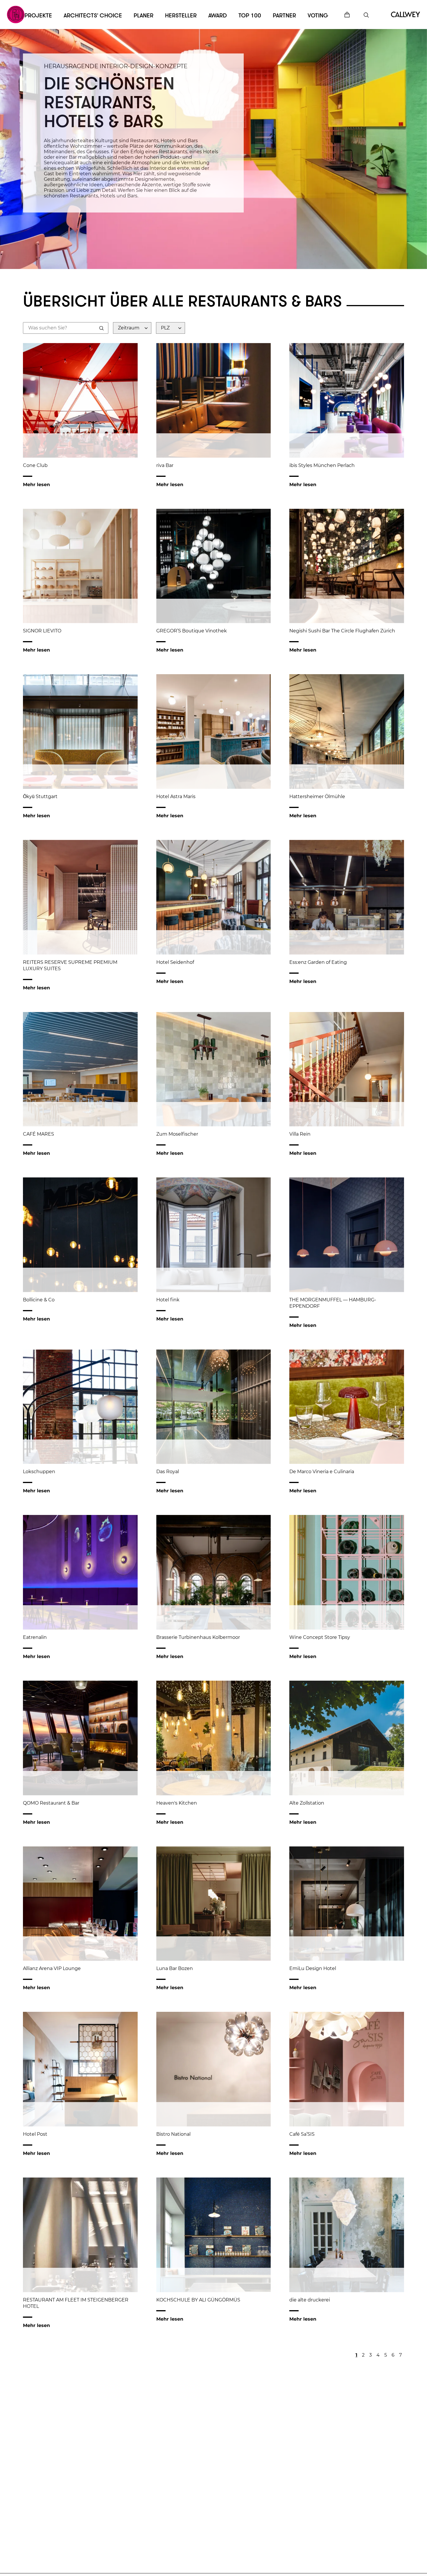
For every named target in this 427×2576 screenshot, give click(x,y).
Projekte (38, 16)
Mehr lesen (36, 485)
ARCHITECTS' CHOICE (93, 16)
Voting (318, 16)
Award (218, 16)
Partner (284, 16)
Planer (143, 16)
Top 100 (250, 16)
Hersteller (181, 16)
